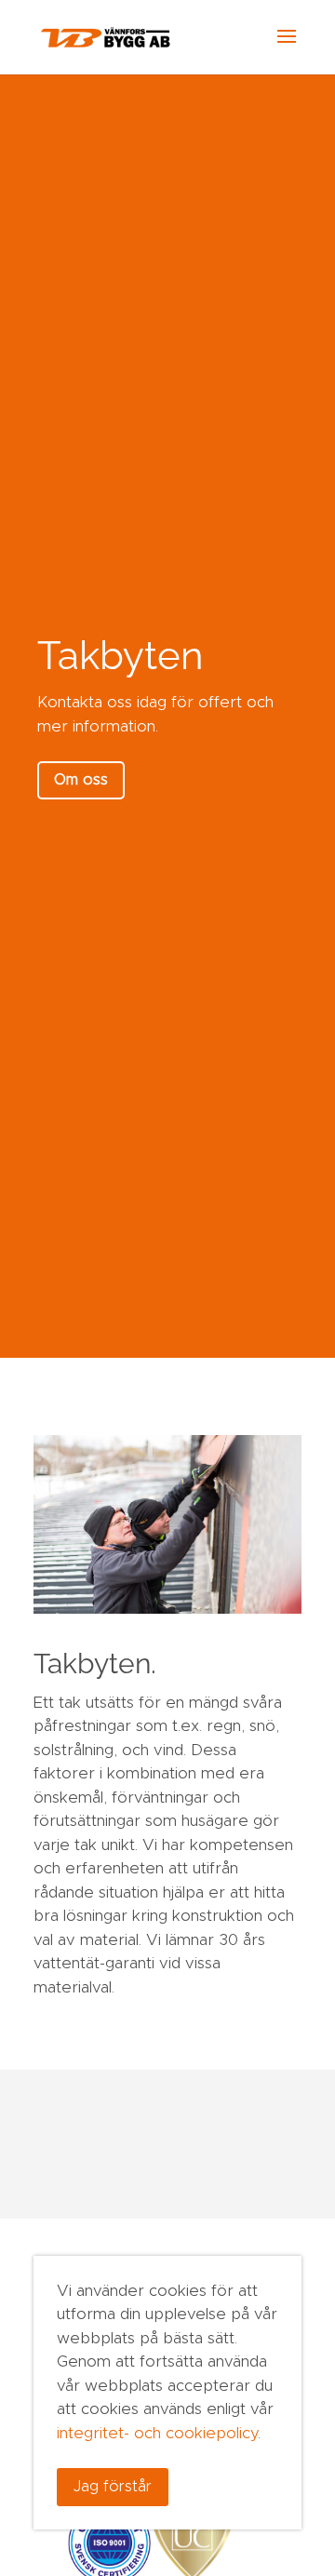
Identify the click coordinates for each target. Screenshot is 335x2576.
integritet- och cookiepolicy (157, 2433)
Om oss (81, 780)
